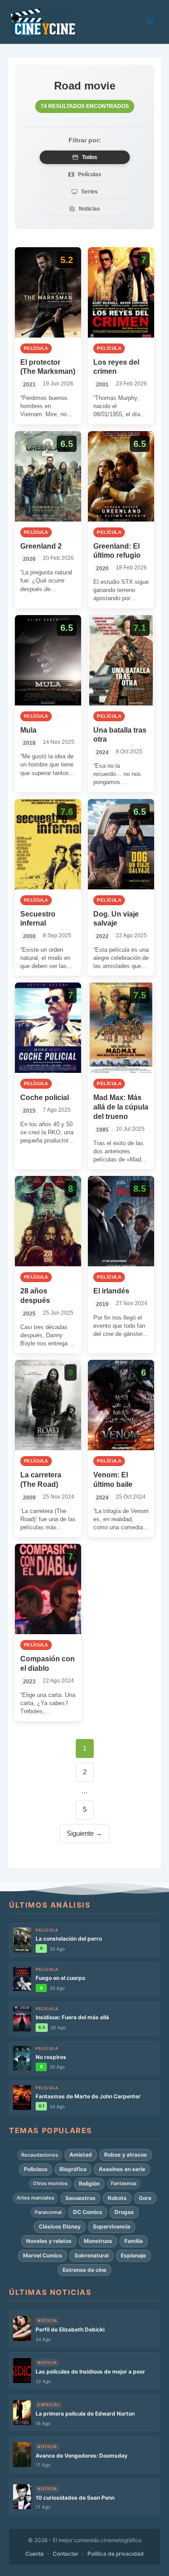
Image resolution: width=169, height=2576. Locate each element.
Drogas (124, 2212)
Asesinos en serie (122, 2169)
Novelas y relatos (49, 2241)
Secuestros (80, 2198)
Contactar (66, 2554)
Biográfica (73, 2169)
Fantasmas (124, 2183)
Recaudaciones (40, 2155)
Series (89, 192)
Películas (90, 174)
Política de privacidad (116, 2554)
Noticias (89, 209)
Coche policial (45, 1098)
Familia (134, 2241)
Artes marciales (35, 2198)
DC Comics (88, 2212)
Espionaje (133, 2255)
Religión (89, 2183)
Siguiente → (84, 1833)
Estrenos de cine (84, 2270)
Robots (117, 2198)
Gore (145, 2198)
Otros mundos (50, 2183)
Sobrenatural (91, 2255)
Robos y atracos (126, 2155)
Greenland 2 (41, 546)
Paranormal (48, 2212)
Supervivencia (112, 2226)
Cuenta (34, 2554)
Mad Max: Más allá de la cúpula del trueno (121, 1107)
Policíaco (36, 2169)
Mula (28, 730)
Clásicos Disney (60, 2226)
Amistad (81, 2155)
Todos (90, 157)
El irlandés (111, 1291)
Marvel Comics (43, 2255)
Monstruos (98, 2241)
